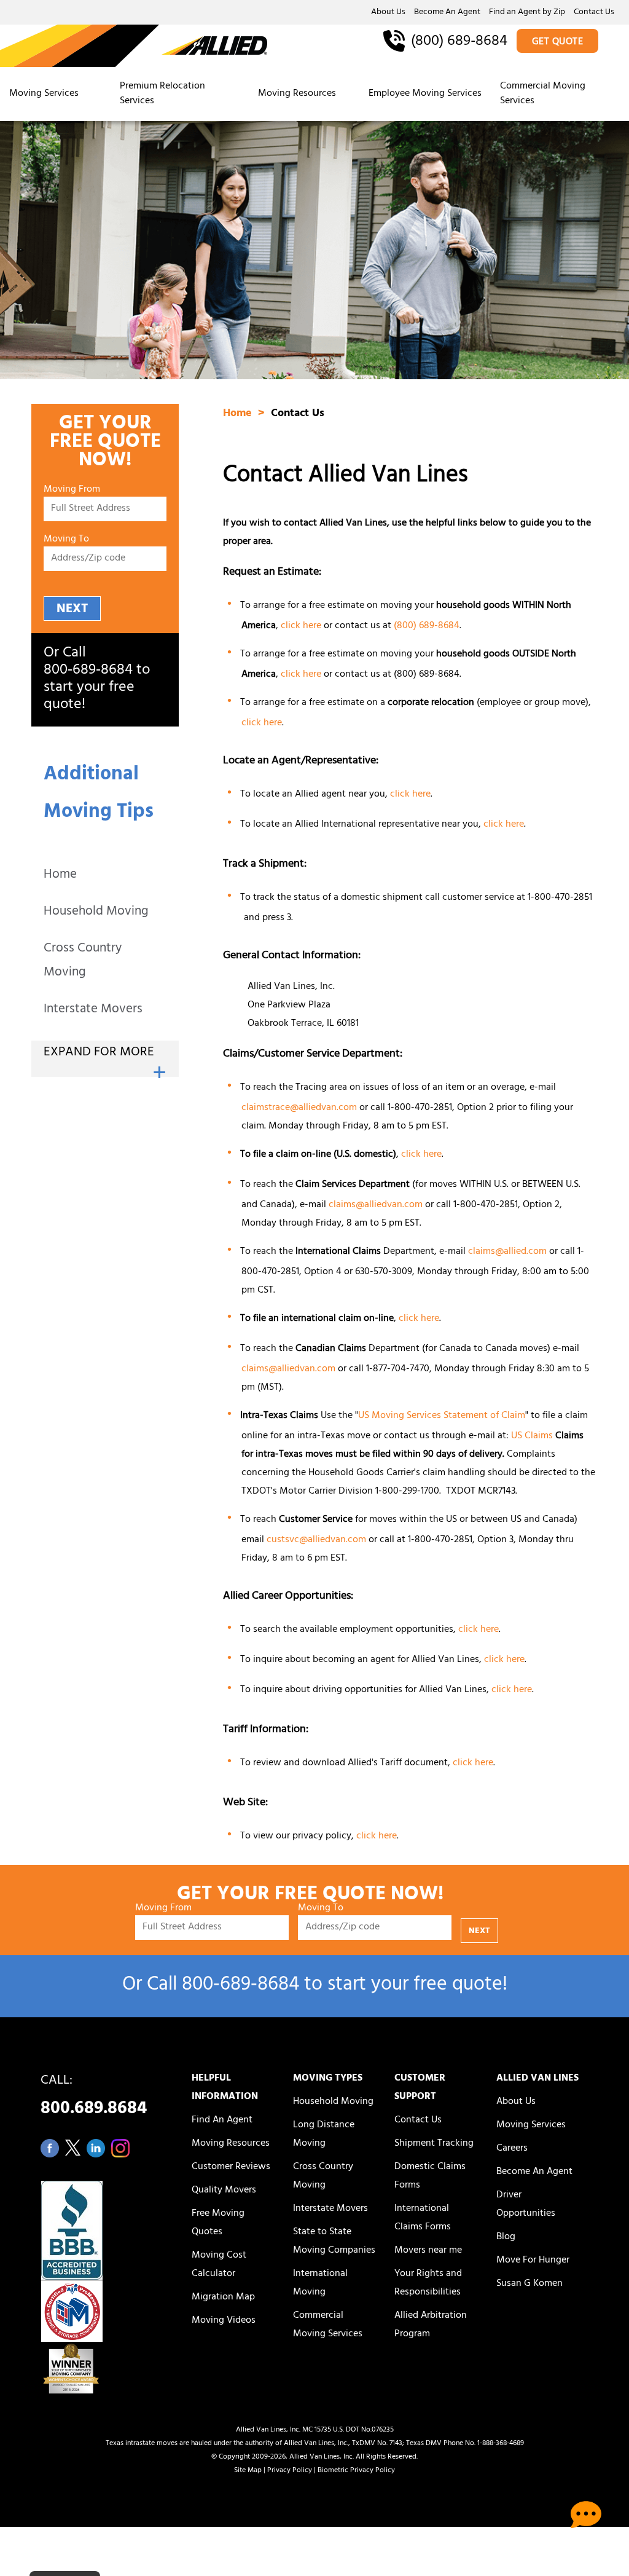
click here (301, 626)
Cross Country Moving (83, 961)
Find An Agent (222, 2121)
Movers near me (428, 2251)
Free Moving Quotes (218, 2223)
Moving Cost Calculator (219, 2265)
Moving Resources (297, 94)
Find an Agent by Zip (527, 13)
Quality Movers (224, 2191)
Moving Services (44, 94)
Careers (512, 2149)
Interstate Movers (93, 1010)
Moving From (72, 490)
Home (60, 876)
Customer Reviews (231, 2167)
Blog (506, 2237)
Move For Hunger (533, 2261)
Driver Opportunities (526, 2205)
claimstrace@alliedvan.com (299, 1108)
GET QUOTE (558, 42)
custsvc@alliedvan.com (316, 1540)
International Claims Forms (423, 2218)
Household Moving (96, 912)
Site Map (248, 2471)
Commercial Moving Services (543, 94)
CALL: (94, 2098)
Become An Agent (447, 13)
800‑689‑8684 (88, 671)
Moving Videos (224, 2321)
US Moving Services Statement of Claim (442, 1416)
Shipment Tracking (434, 2144)
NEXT (72, 609)
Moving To (66, 540)
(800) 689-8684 (427, 675)
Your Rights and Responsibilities (428, 2283)
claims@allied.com (507, 1252)
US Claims (532, 1436)
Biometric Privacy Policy (356, 2471)
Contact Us (594, 13)
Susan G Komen (529, 2284)
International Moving (320, 2283)
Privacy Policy (290, 2471)
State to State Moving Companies (334, 2242)
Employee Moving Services (425, 94)
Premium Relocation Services (162, 94)
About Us (388, 13)
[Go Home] (134, 47)
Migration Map (223, 2298)
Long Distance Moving (324, 2135)
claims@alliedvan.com (376, 1205)
